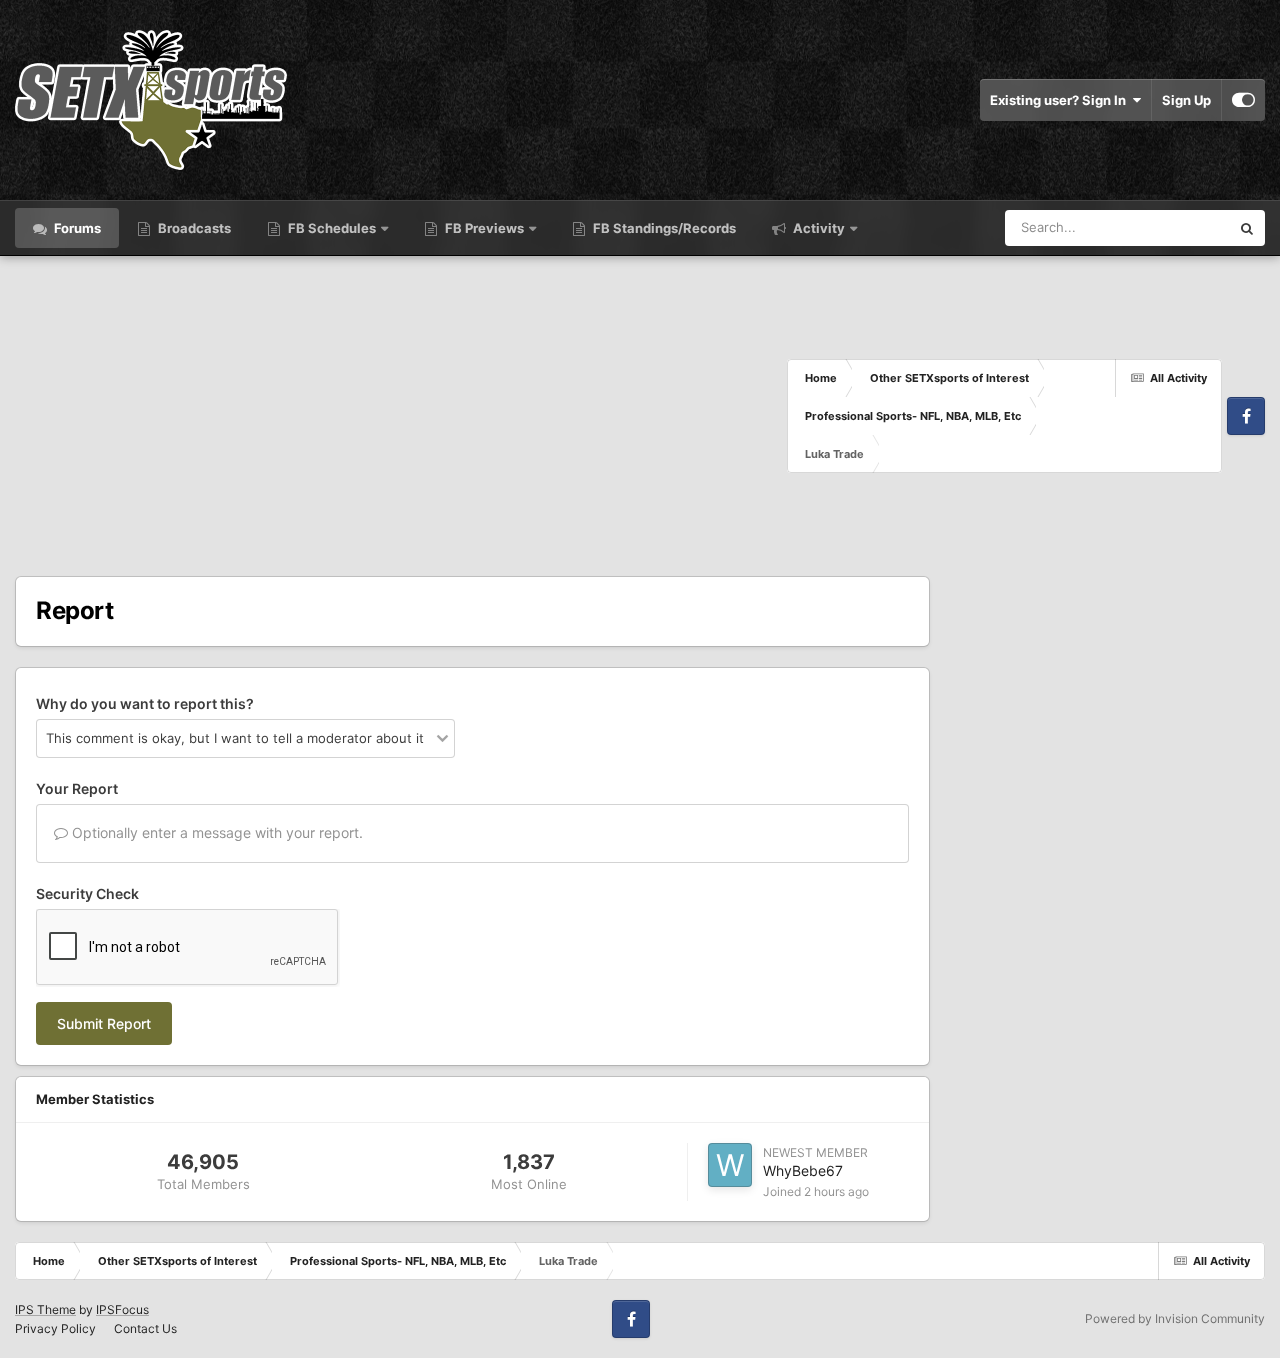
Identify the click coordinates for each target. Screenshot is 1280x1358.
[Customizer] (1243, 100)
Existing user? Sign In (1061, 100)
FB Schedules (332, 228)
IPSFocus (122, 1309)
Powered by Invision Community (1175, 1318)
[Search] (1247, 228)
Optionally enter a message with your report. (215, 832)
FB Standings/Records (663, 228)
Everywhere (1168, 227)
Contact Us (145, 1328)
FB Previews (484, 228)
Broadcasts (193, 228)
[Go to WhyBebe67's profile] (730, 1165)
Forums (76, 228)
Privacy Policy (55, 1328)
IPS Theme (45, 1309)
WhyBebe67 (803, 1170)
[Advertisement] (401, 416)
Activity (817, 228)
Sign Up (1186, 100)
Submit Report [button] (104, 1023)
